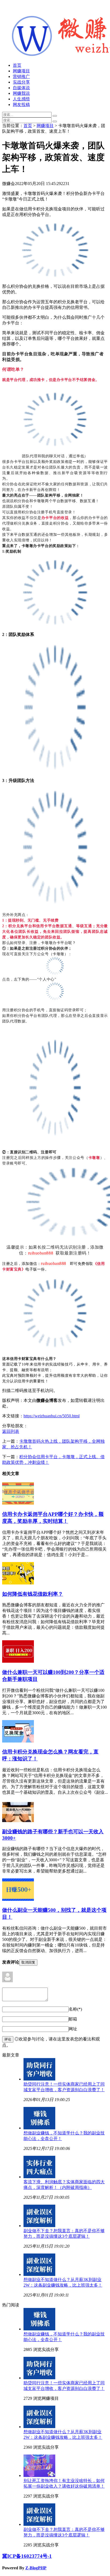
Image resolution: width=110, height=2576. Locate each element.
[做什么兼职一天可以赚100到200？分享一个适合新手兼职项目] (18, 1661)
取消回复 (28, 1962)
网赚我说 (21, 93)
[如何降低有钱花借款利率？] (18, 1583)
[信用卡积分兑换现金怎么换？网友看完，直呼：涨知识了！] (18, 1741)
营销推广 (21, 76)
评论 (8, 2039)
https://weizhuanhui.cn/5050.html (52, 1416)
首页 (17, 65)
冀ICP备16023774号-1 (27, 2556)
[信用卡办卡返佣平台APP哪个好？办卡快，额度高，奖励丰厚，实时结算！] (18, 1503)
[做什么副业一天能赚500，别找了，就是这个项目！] (18, 1899)
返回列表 (11, 1431)
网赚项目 (21, 71)
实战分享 (21, 82)
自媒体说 (21, 88)
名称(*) (75, 2009)
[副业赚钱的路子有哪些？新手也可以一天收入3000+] (18, 1821)
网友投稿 (21, 105)
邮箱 (73, 2019)
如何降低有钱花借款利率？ (33, 1594)
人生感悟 (21, 99)
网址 (73, 2029)
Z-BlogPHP (36, 2568)
